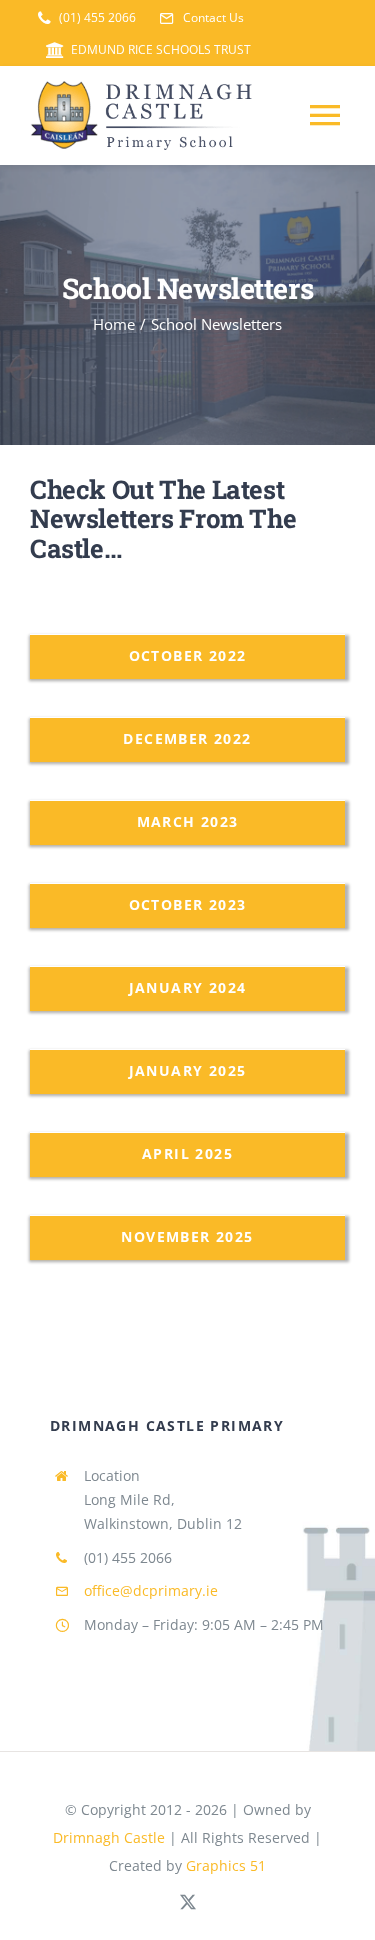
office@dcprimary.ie (151, 1590)
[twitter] (188, 1902)
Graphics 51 (226, 1865)
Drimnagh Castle (109, 1837)
